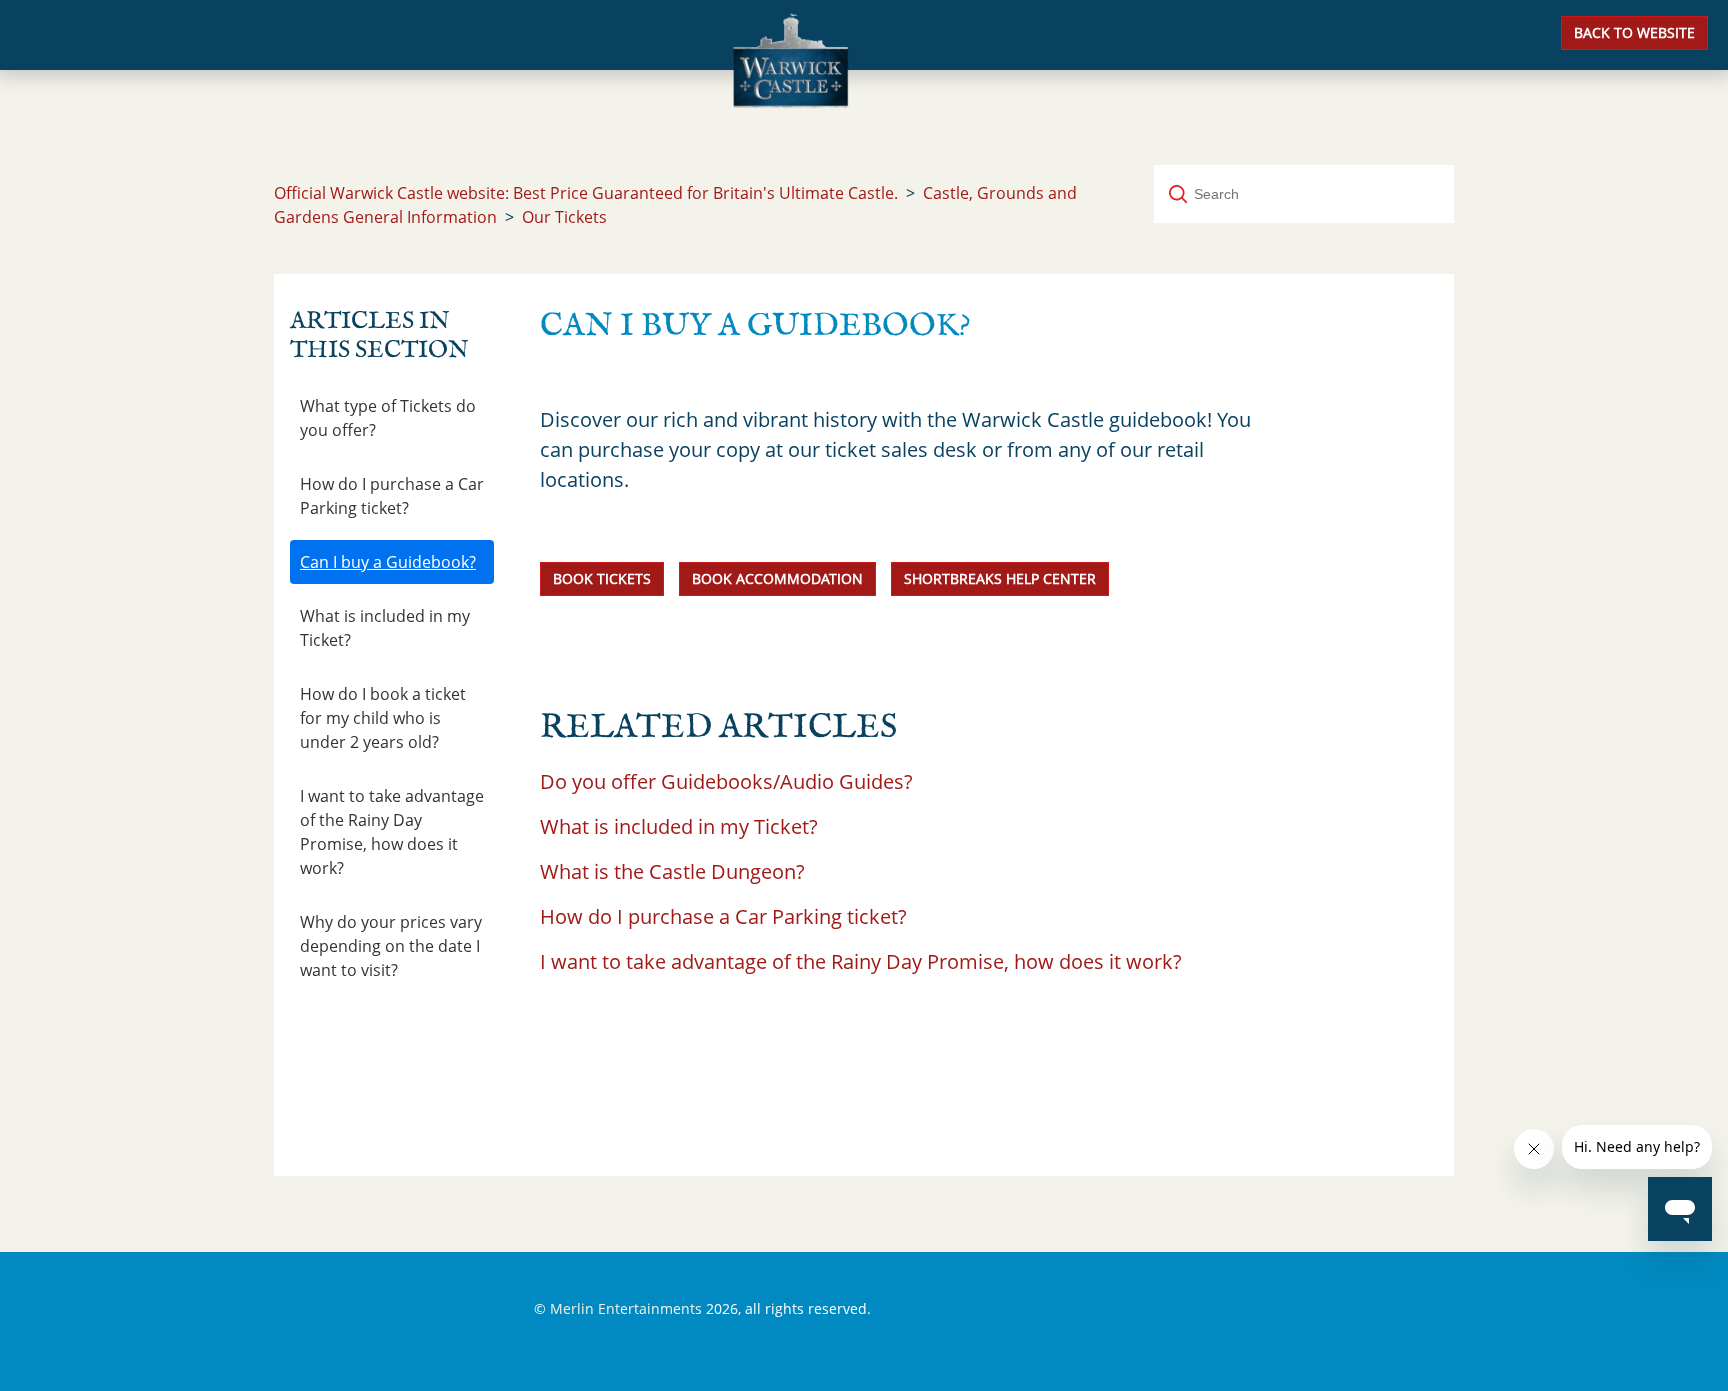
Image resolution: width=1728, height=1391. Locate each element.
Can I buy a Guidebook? (388, 562)
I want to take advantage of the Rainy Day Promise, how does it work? (392, 832)
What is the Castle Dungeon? (672, 871)
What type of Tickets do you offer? (388, 418)
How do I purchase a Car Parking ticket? (392, 496)
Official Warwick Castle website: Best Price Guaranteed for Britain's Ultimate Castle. (586, 193)
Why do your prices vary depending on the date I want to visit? (391, 946)
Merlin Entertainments (626, 1308)
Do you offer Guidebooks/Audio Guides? (726, 781)
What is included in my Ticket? (385, 628)
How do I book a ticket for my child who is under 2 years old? (383, 718)
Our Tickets (564, 217)
